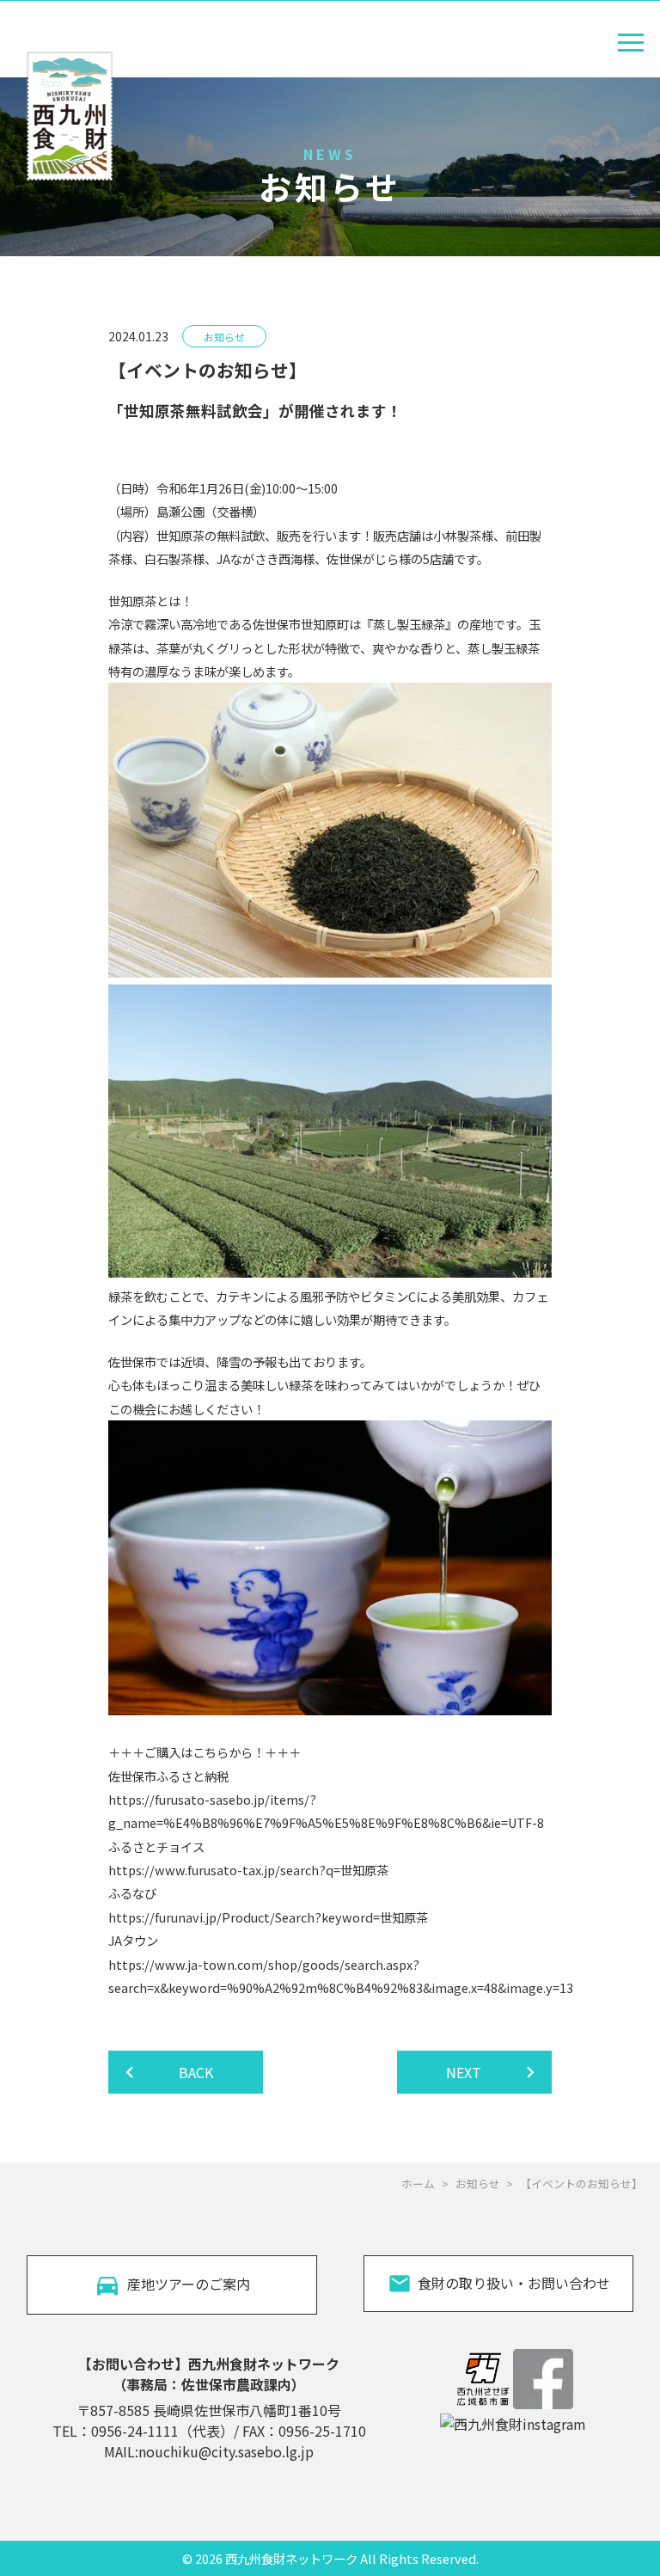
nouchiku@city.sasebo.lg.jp (226, 2451)
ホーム (418, 2183)
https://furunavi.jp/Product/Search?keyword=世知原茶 (268, 1917)
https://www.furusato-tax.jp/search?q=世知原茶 (248, 1870)
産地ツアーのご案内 (189, 2284)
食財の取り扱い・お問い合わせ (514, 2283)
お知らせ (478, 2183)
